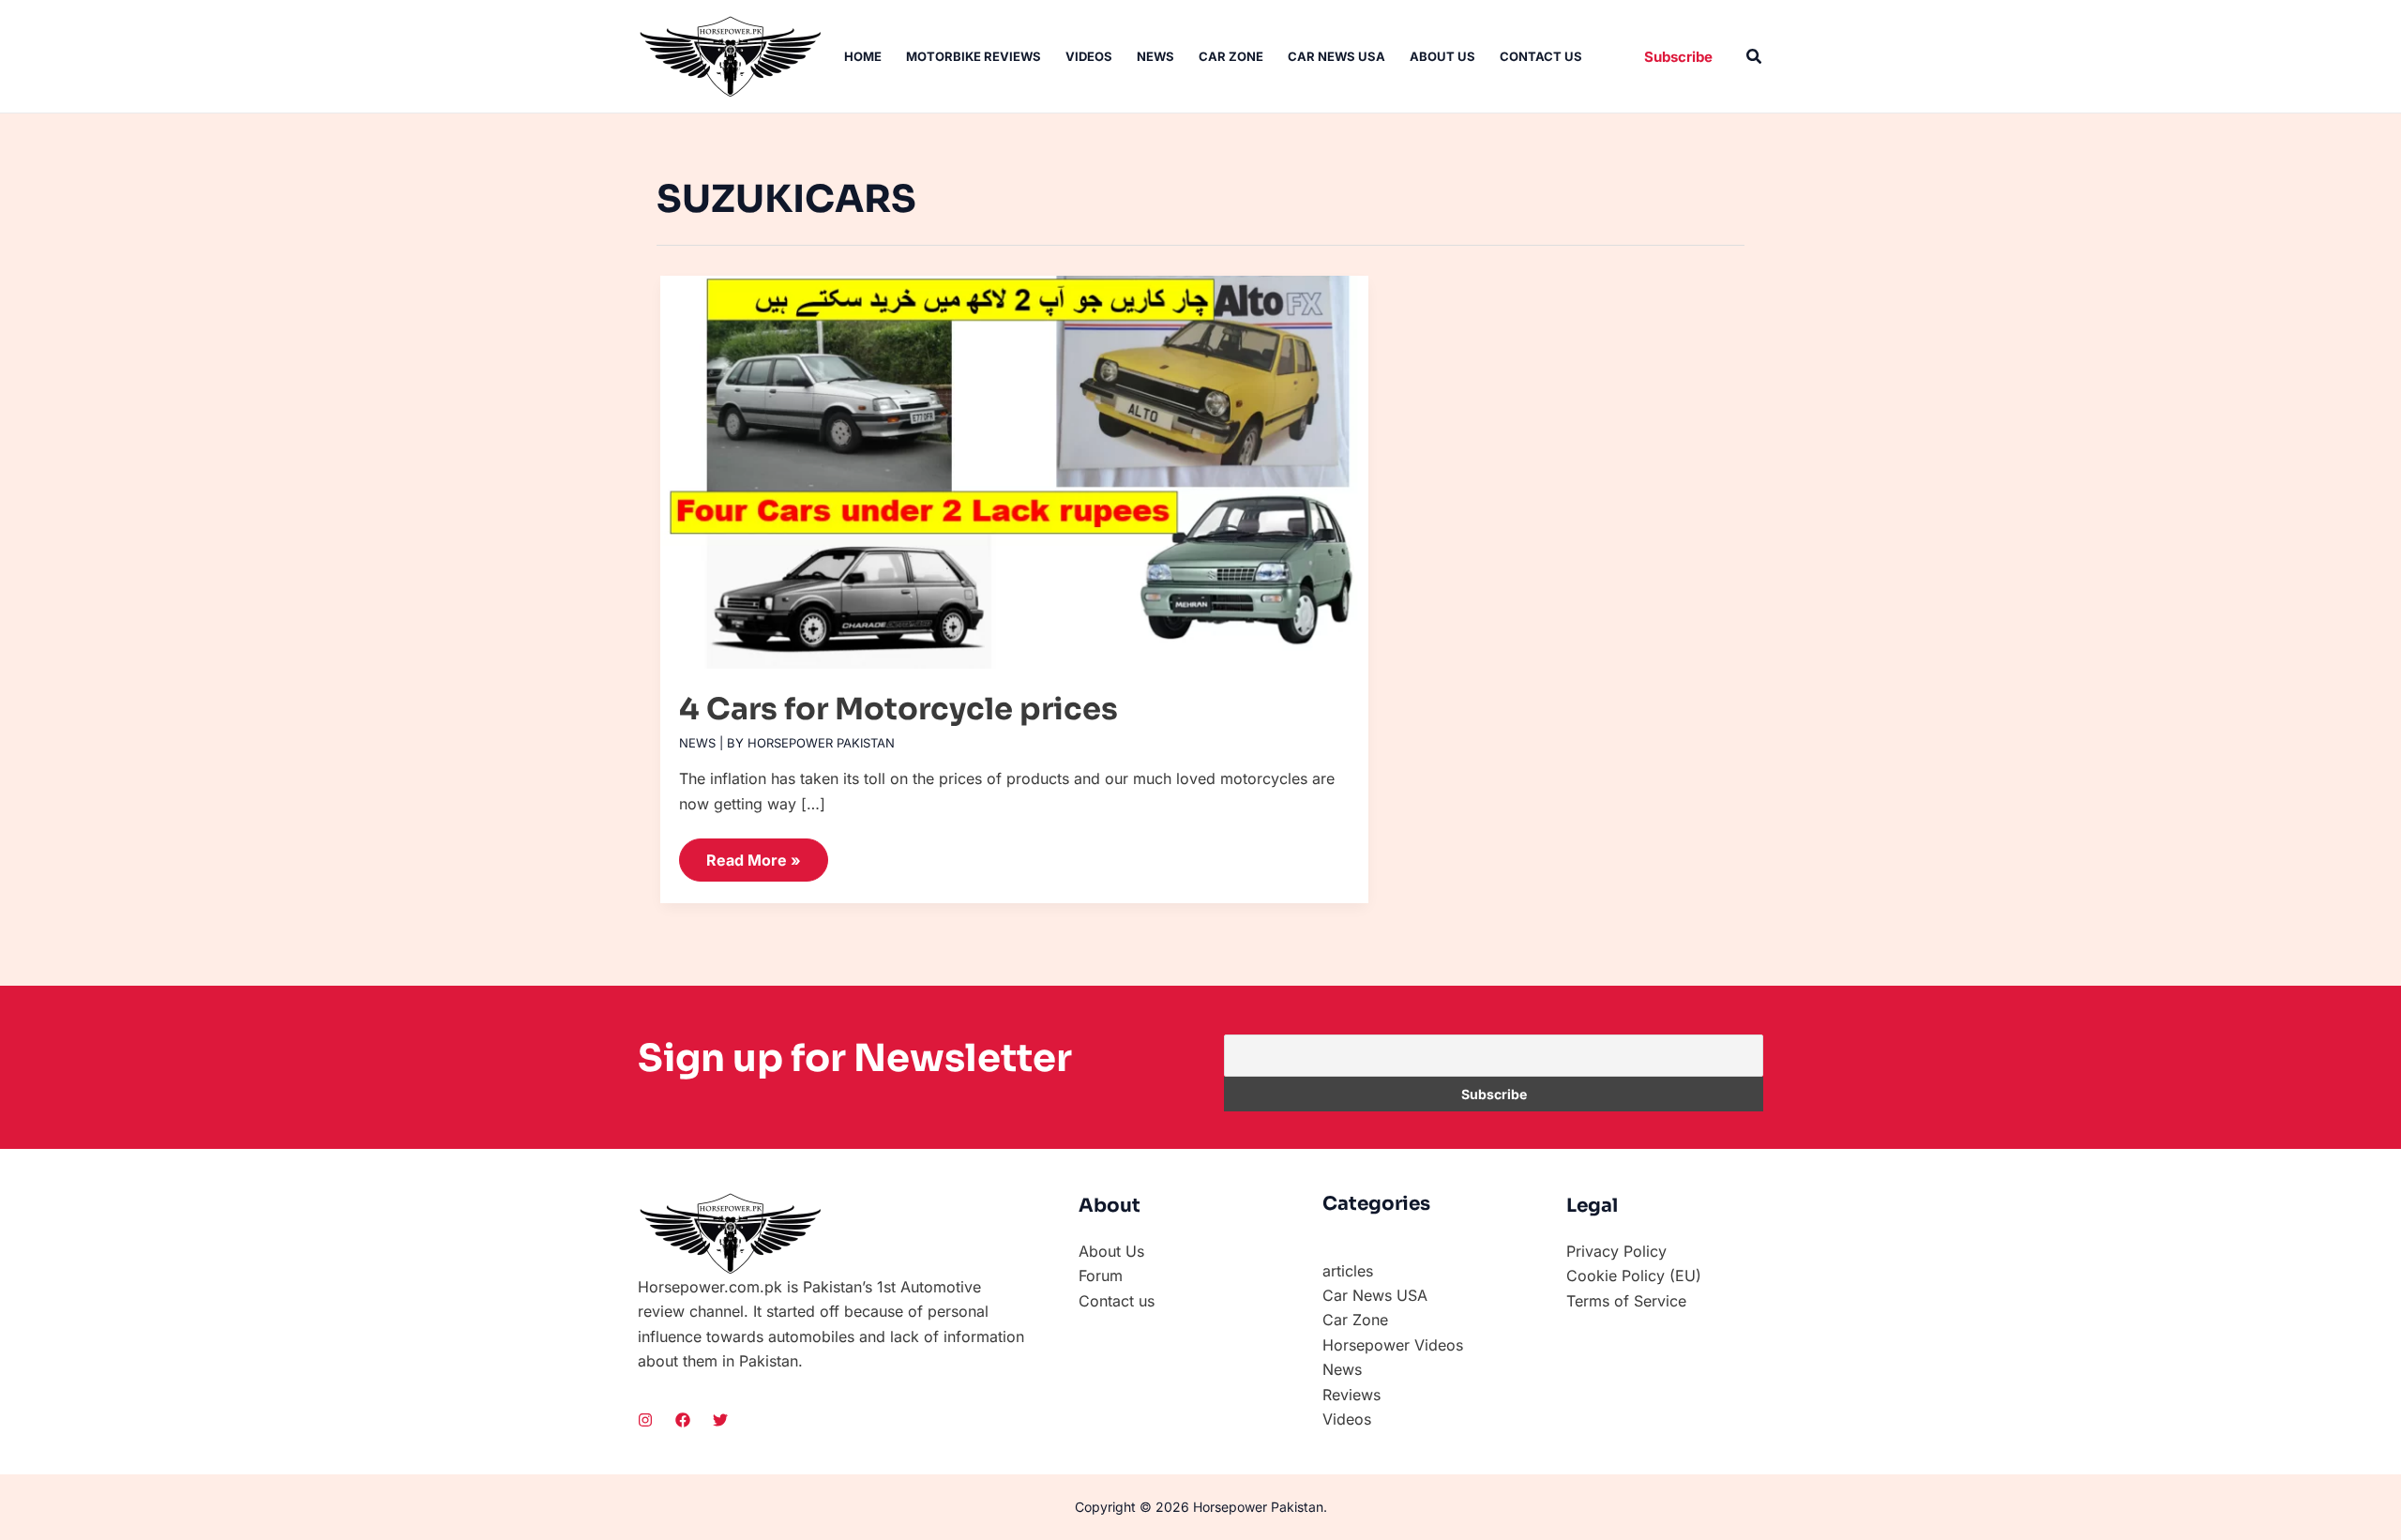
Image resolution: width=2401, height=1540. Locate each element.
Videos (1089, 56)
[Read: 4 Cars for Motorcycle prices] (1014, 464)
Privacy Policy (1616, 1251)
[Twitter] (720, 1420)
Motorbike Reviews (974, 56)
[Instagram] (645, 1420)
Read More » (753, 854)
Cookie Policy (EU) (1634, 1276)
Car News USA (1336, 56)
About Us (1442, 56)
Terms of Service (1626, 1301)
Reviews (1352, 1395)
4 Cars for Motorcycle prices (898, 709)
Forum (1101, 1276)
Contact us (1541, 56)
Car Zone (1231, 56)
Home (863, 56)
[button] (1678, 57)
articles (1348, 1271)
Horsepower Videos (1393, 1345)
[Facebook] (683, 1420)
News (1155, 56)
